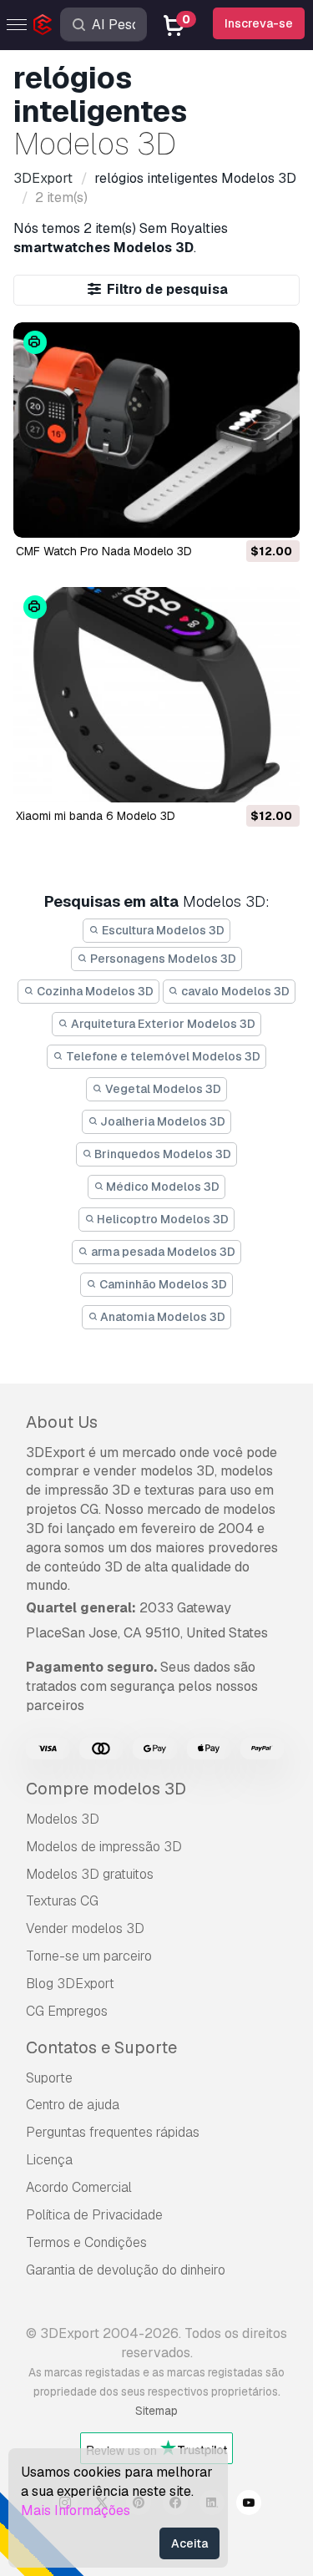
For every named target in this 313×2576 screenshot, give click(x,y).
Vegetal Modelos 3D (162, 1089)
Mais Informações (76, 2510)
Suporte (49, 2078)
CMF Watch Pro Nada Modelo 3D (104, 551)
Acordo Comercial (79, 2187)
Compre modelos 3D (106, 1789)
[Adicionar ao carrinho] (241, 514)
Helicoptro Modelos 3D (162, 1219)
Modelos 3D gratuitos (90, 1874)
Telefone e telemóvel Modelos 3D (162, 1056)
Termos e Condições (86, 2242)
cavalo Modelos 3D (234, 991)
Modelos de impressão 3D (104, 1847)
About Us (62, 1422)
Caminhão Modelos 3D (162, 1284)
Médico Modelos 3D (162, 1187)
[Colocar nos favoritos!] (275, 514)
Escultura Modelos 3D (162, 930)
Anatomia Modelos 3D (162, 1317)
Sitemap (156, 2411)
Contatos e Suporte (101, 2047)
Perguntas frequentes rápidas (113, 2132)
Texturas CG (62, 1901)
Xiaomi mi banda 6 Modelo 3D (96, 816)
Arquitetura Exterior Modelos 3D (162, 1024)
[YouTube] (249, 2505)
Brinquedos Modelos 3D (162, 1154)
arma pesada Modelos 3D (162, 1252)
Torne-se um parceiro (89, 1956)
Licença (49, 2160)
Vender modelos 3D (85, 1928)
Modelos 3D (63, 1819)
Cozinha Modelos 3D (94, 991)
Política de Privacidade (94, 2215)
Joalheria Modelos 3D (162, 1121)
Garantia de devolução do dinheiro (126, 2270)
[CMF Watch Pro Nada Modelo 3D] (157, 430)
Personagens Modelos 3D (162, 959)
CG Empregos (67, 2011)
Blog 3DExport (70, 1984)
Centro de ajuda (73, 2105)
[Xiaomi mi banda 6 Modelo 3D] (157, 695)
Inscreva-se (259, 23)
